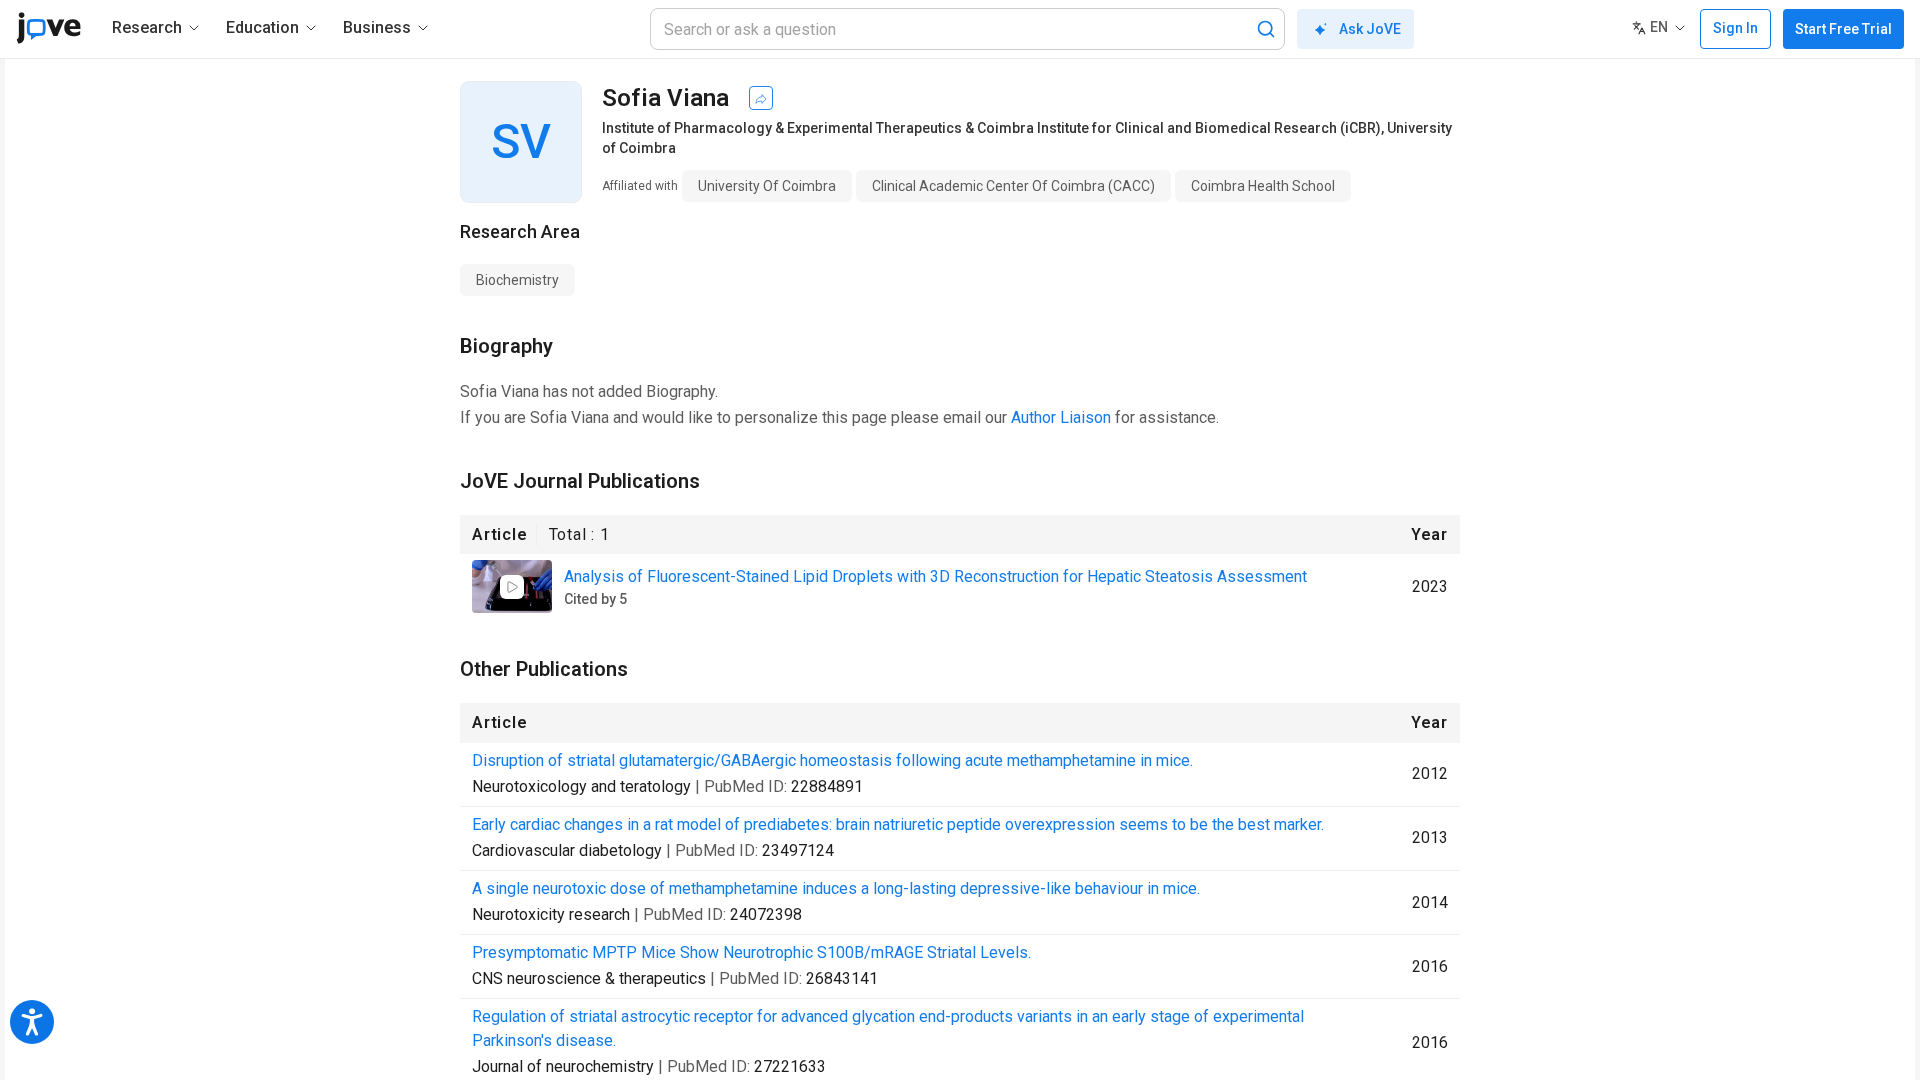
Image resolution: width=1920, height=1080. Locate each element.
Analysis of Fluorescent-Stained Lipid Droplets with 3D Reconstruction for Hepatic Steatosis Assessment (935, 576)
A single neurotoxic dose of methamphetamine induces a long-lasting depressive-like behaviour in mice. (836, 888)
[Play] (512, 587)
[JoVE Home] (48, 28)
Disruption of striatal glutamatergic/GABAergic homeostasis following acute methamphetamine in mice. (832, 760)
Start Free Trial (1843, 29)
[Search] (1266, 29)
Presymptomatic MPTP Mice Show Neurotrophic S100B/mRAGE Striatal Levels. (751, 952)
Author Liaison (1061, 417)
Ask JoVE (1370, 29)
